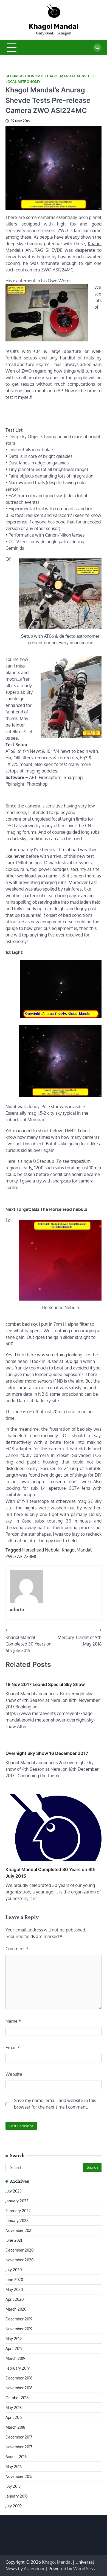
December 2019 (19, 2319)
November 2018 (19, 2388)
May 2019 (14, 2339)
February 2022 (18, 2211)
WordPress (84, 2569)
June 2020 (14, 2280)
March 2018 (15, 2427)
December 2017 (19, 2437)
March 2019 (15, 2358)
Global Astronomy (24, 76)
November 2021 (19, 2230)
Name (13, 2021)
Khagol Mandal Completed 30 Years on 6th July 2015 (50, 1873)
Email (13, 2048)
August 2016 (16, 2457)
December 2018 (19, 2378)
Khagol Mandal (54, 26)
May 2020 (14, 2289)
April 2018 (14, 2417)
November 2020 (19, 2260)
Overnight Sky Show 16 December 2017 (47, 1753)
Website (14, 2074)
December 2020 (19, 2250)
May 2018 (14, 2407)
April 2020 (15, 2299)
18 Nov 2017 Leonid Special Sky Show (45, 1684)
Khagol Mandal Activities (70, 76)
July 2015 (13, 2486)
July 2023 (14, 2191)
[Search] (97, 48)
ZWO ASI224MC (22, 1556)
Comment (17, 1949)
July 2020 (14, 2270)
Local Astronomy (23, 82)
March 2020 (16, 2309)
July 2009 (14, 2506)
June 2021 (14, 2240)
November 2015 (19, 2476)
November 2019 (19, 2329)
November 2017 (19, 2447)
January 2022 (17, 2221)
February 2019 (18, 2368)
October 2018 (17, 2398)
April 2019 (14, 2348)
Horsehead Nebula (41, 1550)
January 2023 (17, 2201)
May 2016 (14, 2467)
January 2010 (16, 2496)
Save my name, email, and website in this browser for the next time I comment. (55, 2104)
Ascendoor (34, 2569)
